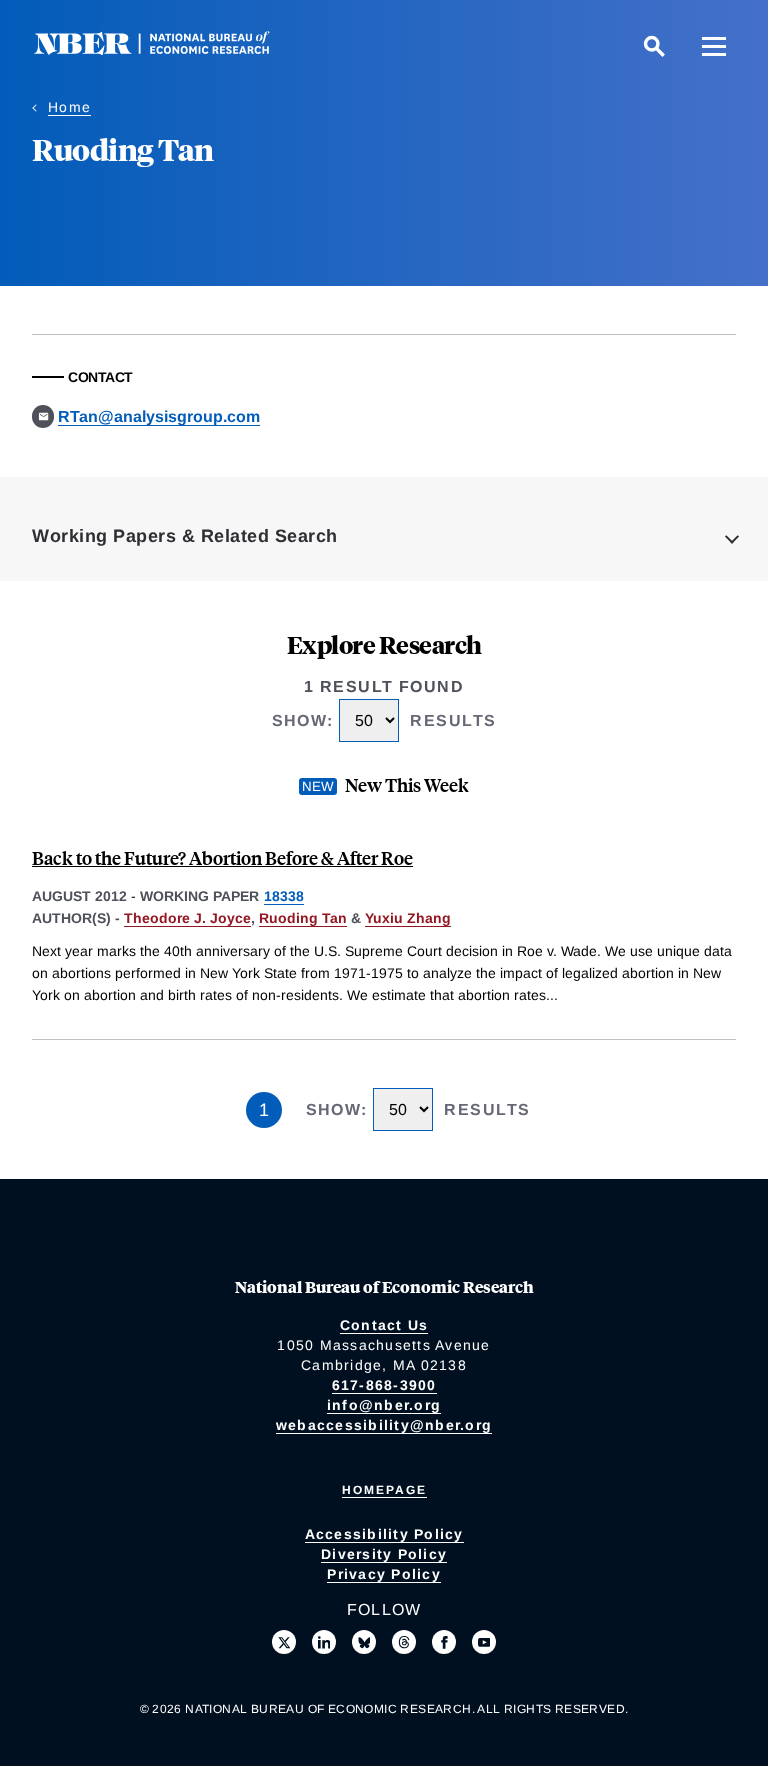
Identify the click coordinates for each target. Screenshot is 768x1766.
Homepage (384, 1490)
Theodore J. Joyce (187, 918)
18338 (284, 896)
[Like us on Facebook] (444, 1642)
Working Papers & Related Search (185, 536)
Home (69, 107)
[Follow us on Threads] (404, 1642)
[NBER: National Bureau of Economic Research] (168, 49)
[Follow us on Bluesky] (364, 1642)
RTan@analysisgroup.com (159, 416)
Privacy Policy (384, 1574)
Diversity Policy (384, 1554)
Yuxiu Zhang (408, 918)
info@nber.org (384, 1405)
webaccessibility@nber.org (384, 1425)
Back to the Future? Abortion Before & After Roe (222, 857)
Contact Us (384, 1325)
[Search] (654, 46)
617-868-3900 (384, 1385)
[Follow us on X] (284, 1642)
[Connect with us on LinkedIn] (324, 1642)
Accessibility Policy (384, 1534)
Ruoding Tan (303, 918)
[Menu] (714, 46)
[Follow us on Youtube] (484, 1642)
